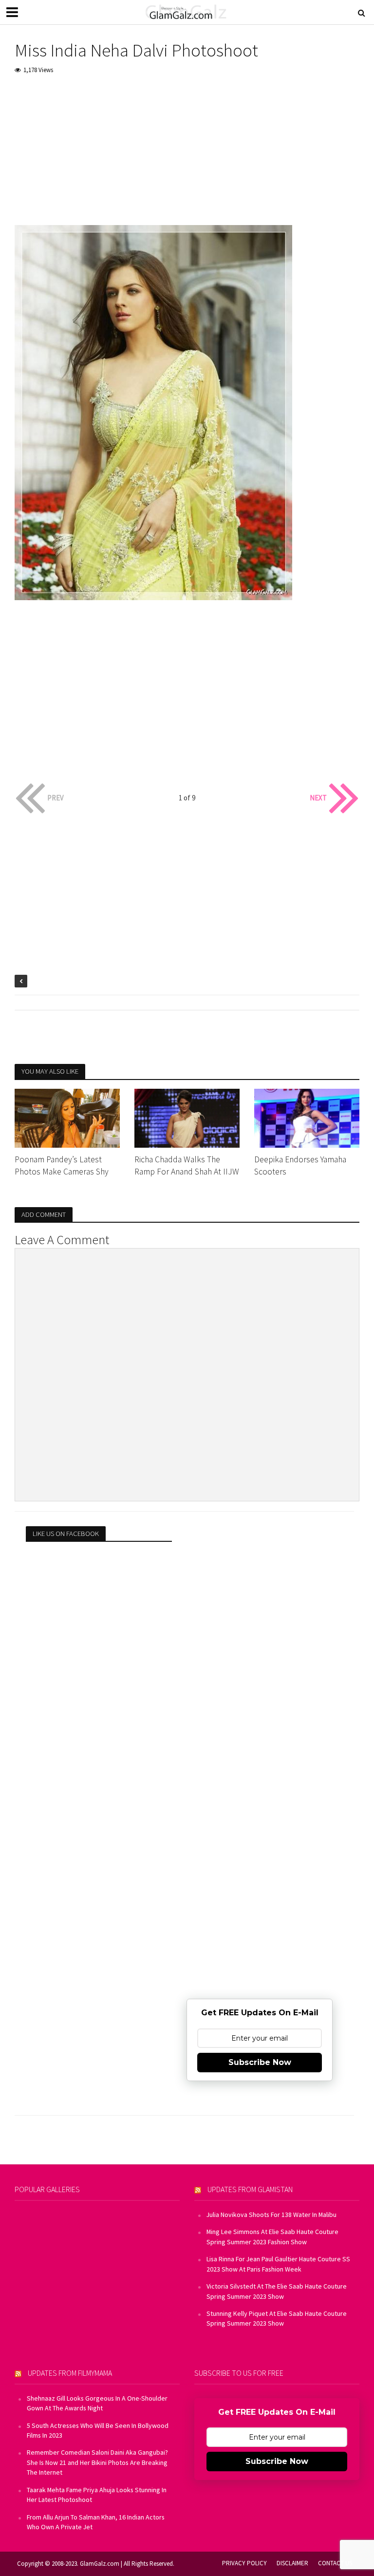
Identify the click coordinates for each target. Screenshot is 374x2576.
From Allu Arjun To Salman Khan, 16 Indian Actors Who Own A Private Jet (96, 2522)
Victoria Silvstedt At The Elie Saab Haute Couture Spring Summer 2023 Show (277, 2291)
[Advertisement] (187, 157)
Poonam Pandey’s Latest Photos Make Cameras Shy (62, 1165)
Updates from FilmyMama (70, 2373)
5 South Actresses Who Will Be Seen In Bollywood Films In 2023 (98, 2430)
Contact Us (335, 2563)
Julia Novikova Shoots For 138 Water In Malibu (271, 2215)
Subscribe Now (260, 2062)
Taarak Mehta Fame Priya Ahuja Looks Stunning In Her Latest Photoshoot (97, 2495)
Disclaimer (292, 2563)
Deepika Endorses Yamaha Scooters (300, 1165)
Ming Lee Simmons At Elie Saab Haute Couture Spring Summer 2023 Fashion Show (272, 2236)
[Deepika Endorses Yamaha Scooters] (307, 1117)
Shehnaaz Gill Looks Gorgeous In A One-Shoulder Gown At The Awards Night (97, 2403)
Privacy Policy (244, 2563)
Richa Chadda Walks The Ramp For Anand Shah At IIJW (187, 1165)
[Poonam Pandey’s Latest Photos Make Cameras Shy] (67, 1117)
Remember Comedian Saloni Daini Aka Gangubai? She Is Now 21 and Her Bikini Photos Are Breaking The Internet (97, 2462)
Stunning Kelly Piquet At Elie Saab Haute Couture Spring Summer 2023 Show (277, 2318)
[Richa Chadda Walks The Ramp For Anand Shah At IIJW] (187, 1117)
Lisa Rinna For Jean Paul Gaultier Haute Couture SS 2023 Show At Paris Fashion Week (278, 2264)
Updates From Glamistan (250, 2189)
